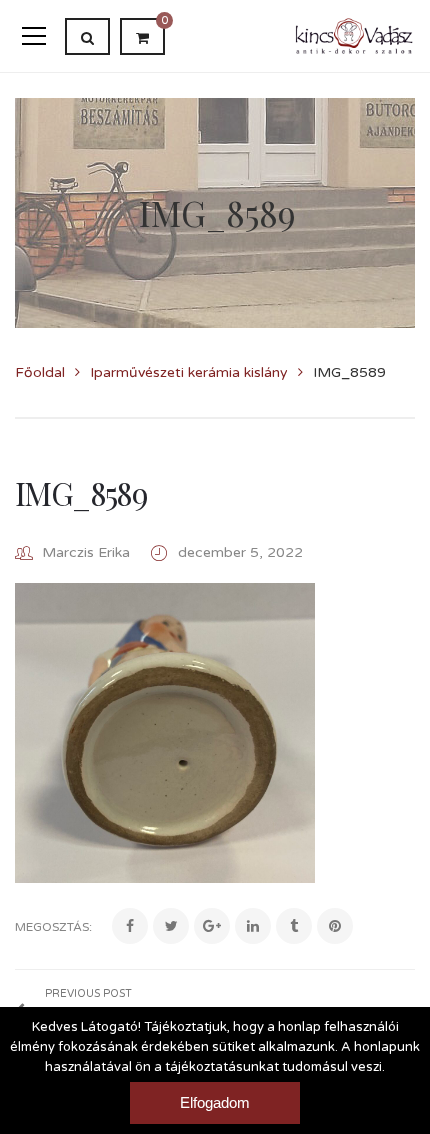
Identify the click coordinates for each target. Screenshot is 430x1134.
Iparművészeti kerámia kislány (189, 372)
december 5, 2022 (240, 552)
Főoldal (40, 372)
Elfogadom (215, 1102)
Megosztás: (53, 927)
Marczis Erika (86, 552)
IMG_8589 (81, 492)
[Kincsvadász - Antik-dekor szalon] (354, 35)
